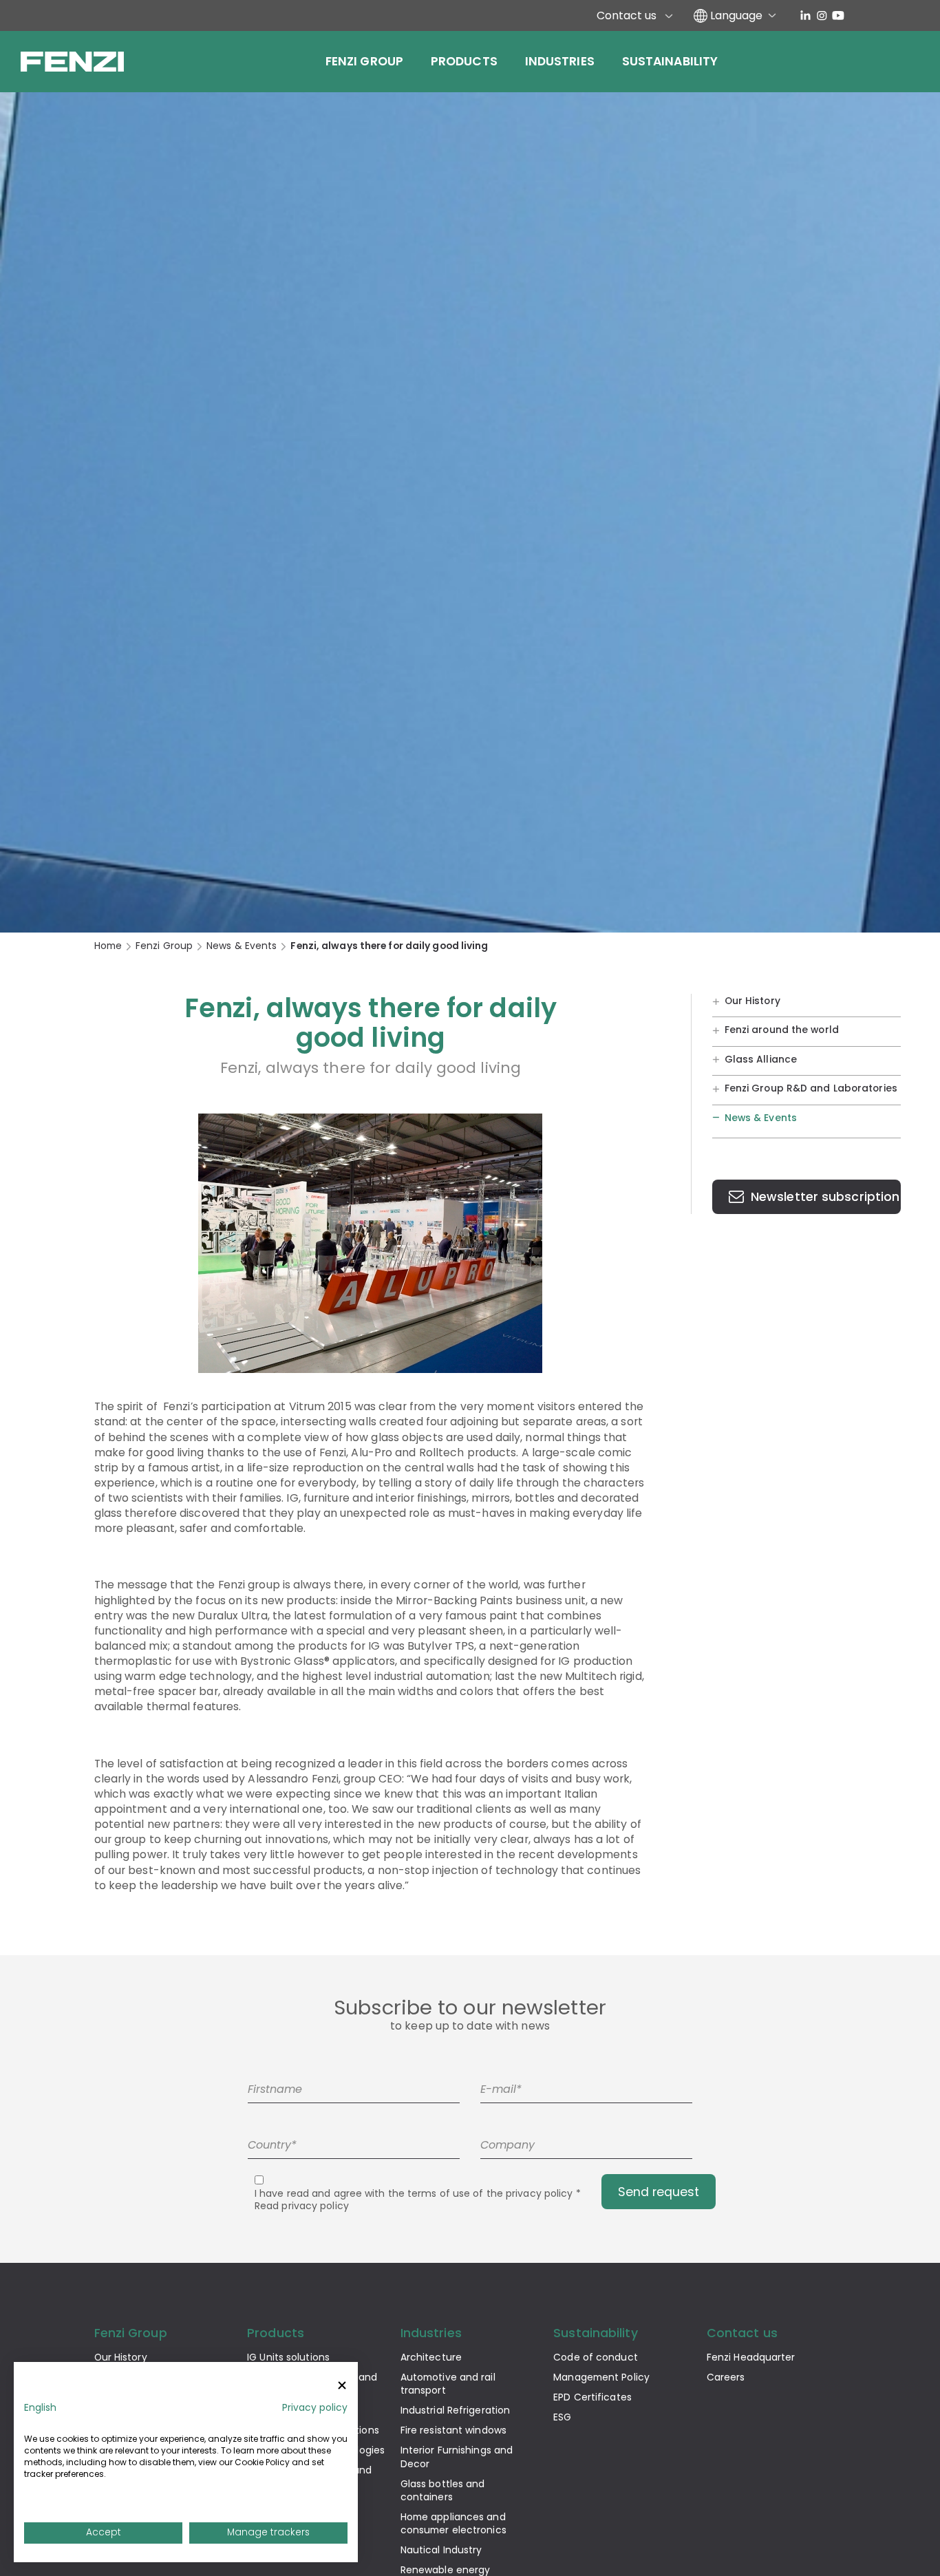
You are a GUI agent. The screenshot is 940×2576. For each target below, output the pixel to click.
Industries (560, 61)
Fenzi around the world (782, 1030)
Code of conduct (596, 2357)
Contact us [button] (742, 2333)
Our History (752, 1000)
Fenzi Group (364, 61)
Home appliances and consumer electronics (453, 2523)
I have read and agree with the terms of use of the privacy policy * (418, 2200)
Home (108, 946)
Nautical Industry (441, 2550)
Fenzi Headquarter (751, 2357)
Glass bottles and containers (443, 2490)
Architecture (431, 2357)
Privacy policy (315, 2408)
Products (464, 61)
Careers (726, 2377)
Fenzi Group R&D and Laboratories (811, 1088)
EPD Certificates (592, 2397)
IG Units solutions (288, 2357)
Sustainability (670, 61)
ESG (562, 2417)
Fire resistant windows (453, 2430)
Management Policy (601, 2377)
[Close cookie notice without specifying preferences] (342, 2386)
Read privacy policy (302, 2206)
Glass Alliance (761, 1058)
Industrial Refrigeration (455, 2410)
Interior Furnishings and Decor (457, 2457)
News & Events (242, 946)
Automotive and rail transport (448, 2384)
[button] (40, 2408)
